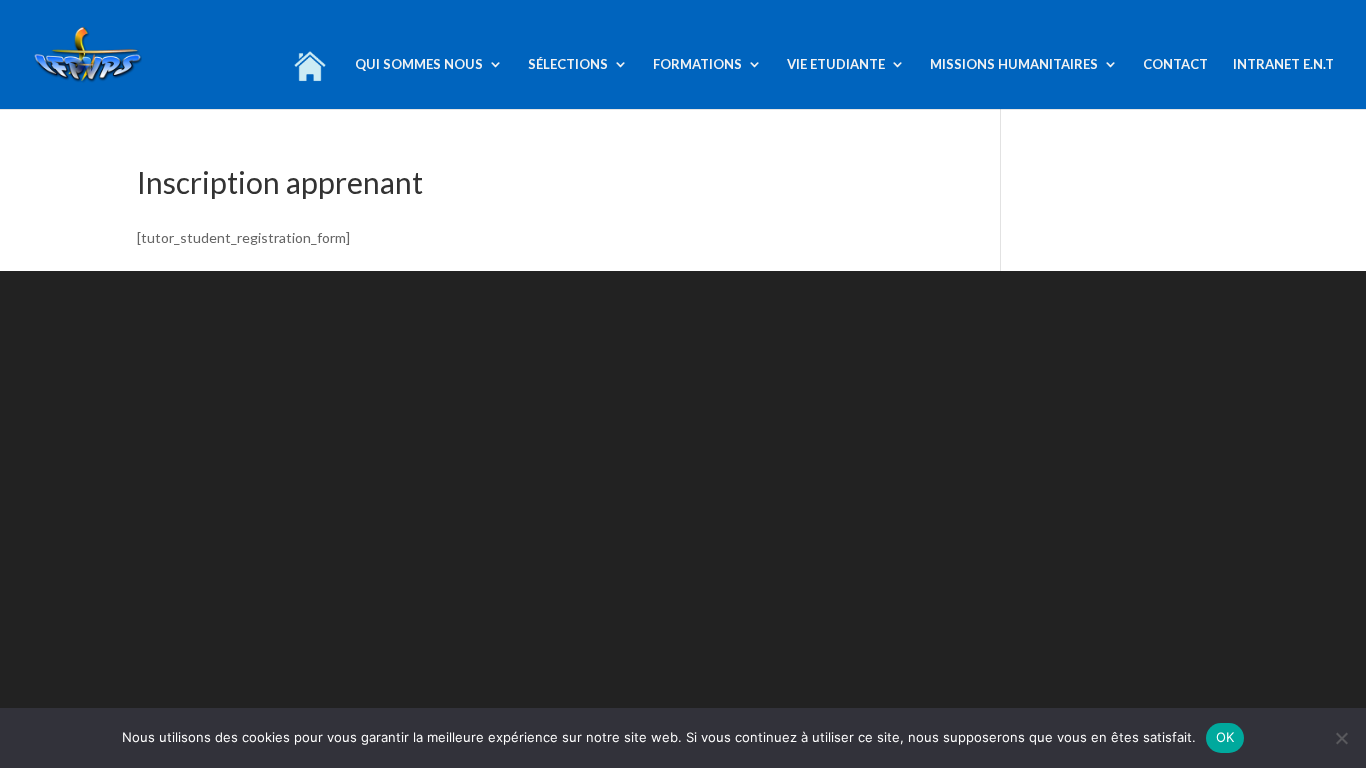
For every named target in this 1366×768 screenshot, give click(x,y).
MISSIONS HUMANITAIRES (1014, 64)
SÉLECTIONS (568, 64)
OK (1225, 737)
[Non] (1341, 738)
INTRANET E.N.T (1283, 64)
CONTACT (1175, 64)
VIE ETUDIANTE (836, 64)
